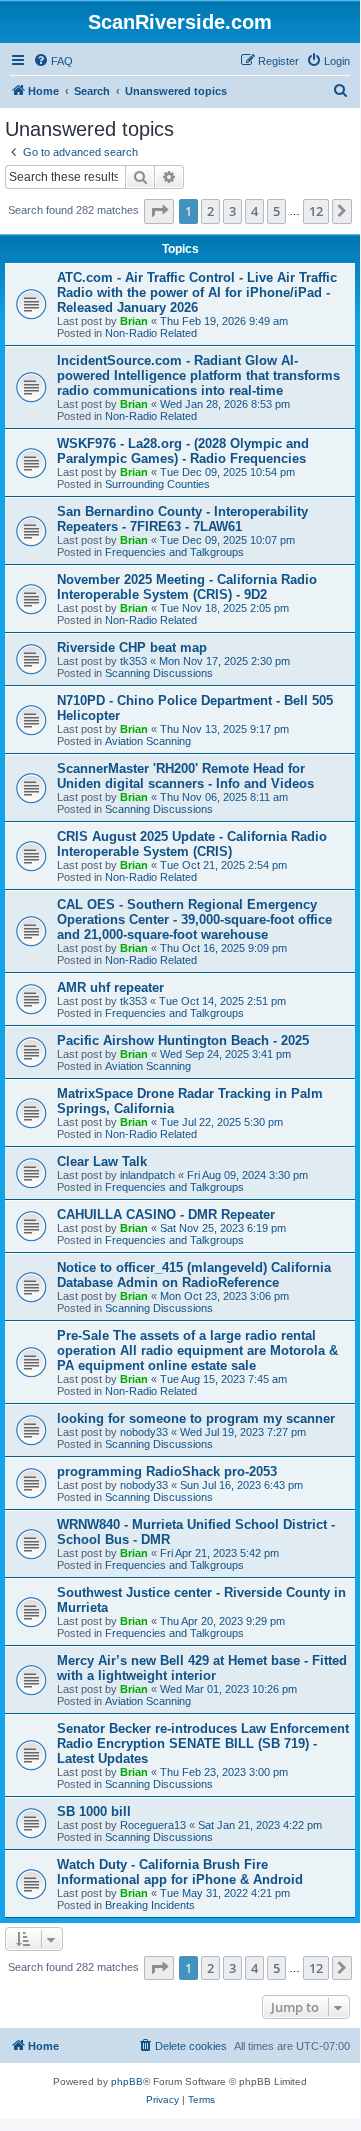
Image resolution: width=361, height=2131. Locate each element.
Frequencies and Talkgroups (174, 552)
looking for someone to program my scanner (196, 1418)
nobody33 (144, 1432)
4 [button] (254, 211)
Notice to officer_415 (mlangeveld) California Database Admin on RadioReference (194, 1275)
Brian (134, 321)
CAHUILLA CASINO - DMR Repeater (166, 1214)
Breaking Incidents (150, 1905)
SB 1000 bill (94, 1811)
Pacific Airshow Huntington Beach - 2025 (183, 1040)
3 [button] (232, 211)
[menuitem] (53, 61)
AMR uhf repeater (110, 987)
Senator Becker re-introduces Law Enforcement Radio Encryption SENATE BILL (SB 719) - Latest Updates (203, 1743)
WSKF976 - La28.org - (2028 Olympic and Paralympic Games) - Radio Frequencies (183, 451)
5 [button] (276, 211)
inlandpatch (147, 1175)
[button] (159, 211)
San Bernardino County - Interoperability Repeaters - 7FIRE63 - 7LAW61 (182, 519)
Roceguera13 (153, 1825)
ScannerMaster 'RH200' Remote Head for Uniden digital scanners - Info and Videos (185, 776)
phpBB (127, 2081)
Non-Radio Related (151, 333)
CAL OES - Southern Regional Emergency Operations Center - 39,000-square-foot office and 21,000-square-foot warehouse (194, 919)
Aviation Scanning (148, 741)
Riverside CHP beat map (132, 647)
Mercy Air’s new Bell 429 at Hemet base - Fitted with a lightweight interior (202, 1668)
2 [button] (210, 211)
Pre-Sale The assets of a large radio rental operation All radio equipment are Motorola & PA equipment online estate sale (197, 1350)
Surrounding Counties (157, 484)
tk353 (133, 661)
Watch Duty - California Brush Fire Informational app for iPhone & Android (180, 1872)
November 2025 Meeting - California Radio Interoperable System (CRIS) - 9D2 (187, 587)
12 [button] (316, 211)
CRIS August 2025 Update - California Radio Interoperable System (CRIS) (192, 844)
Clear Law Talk (102, 1161)
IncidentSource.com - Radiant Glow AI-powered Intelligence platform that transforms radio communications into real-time (198, 375)
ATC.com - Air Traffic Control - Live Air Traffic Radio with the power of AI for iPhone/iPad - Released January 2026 (197, 292)
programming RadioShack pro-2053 (167, 1471)
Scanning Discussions (159, 673)
